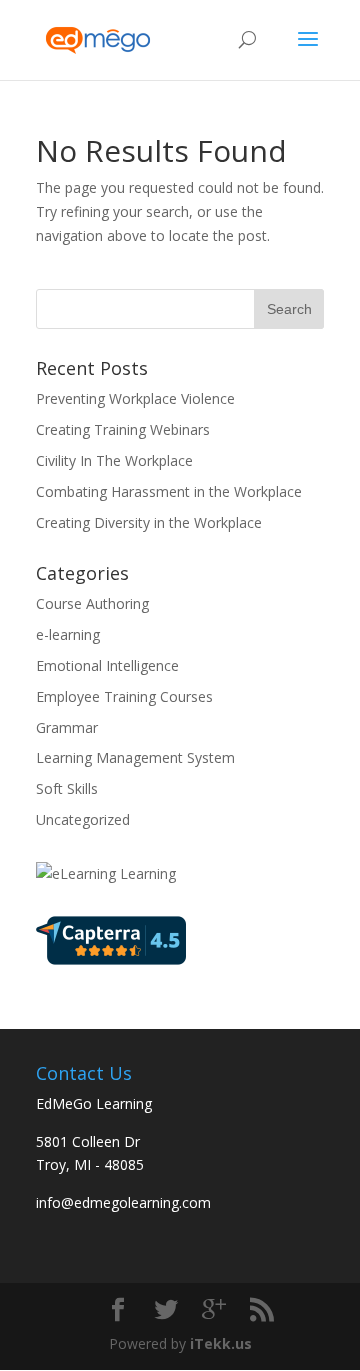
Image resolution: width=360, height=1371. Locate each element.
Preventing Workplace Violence (135, 398)
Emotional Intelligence (107, 665)
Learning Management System (135, 757)
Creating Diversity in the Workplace (149, 522)
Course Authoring (92, 603)
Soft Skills (67, 788)
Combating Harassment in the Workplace (169, 491)
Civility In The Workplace (114, 460)
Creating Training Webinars (123, 429)
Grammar (67, 727)
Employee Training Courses (124, 696)
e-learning (68, 634)
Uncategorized (83, 819)
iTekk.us (221, 1343)
